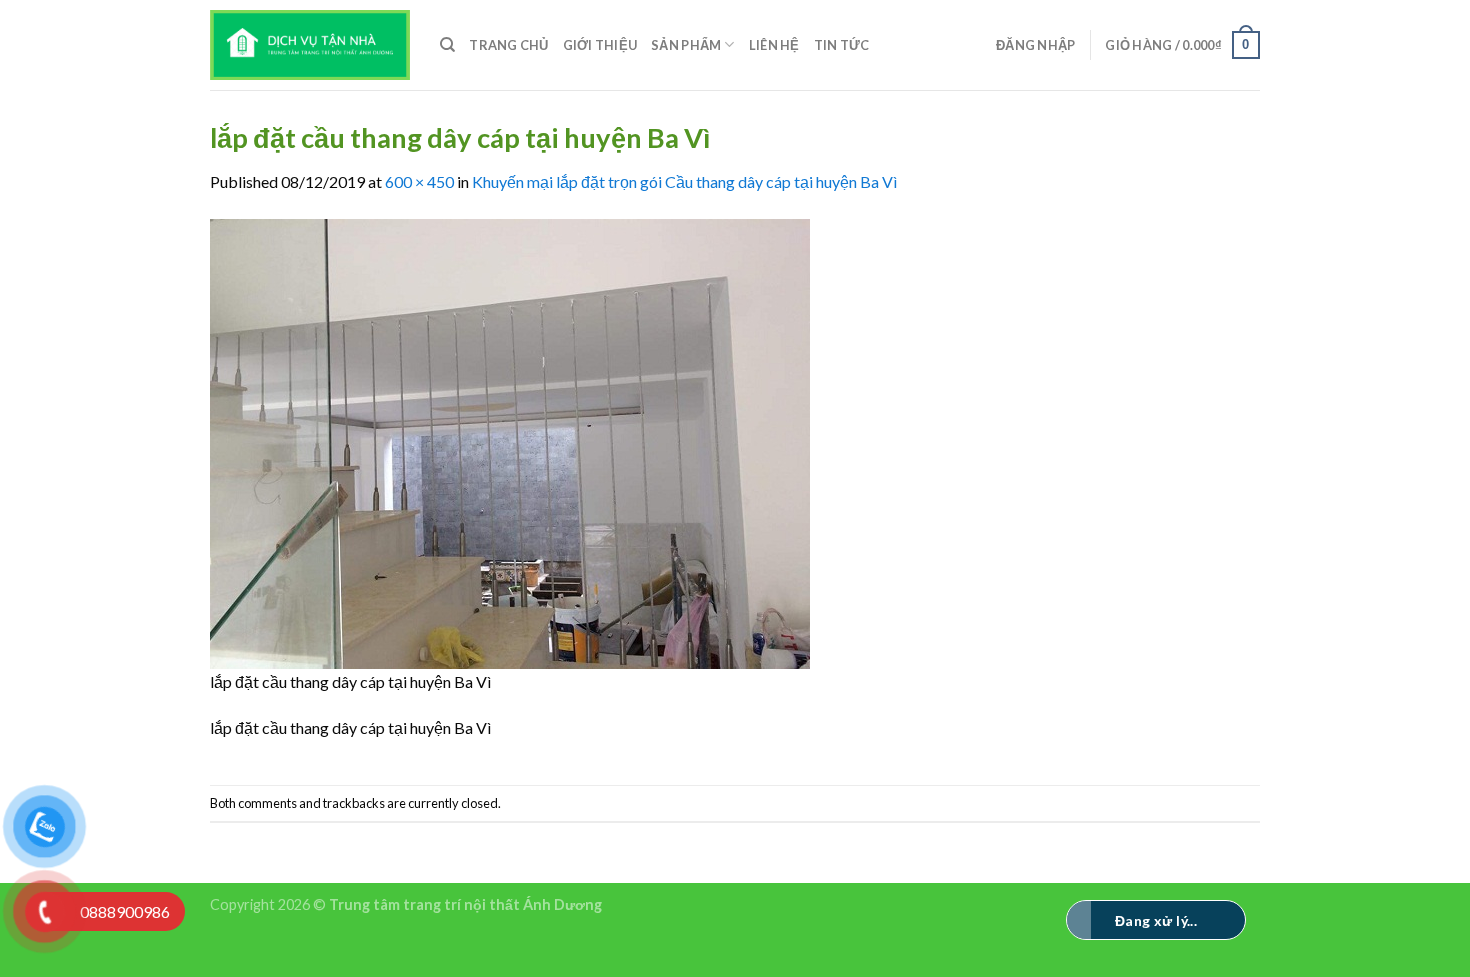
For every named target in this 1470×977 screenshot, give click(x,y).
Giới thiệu (600, 45)
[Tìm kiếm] (447, 45)
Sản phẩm (686, 45)
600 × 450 (419, 181)
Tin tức (842, 45)
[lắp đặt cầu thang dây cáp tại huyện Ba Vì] (510, 441)
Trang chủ (508, 45)
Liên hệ (774, 45)
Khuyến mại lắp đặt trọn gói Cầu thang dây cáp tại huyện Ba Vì (684, 181)
